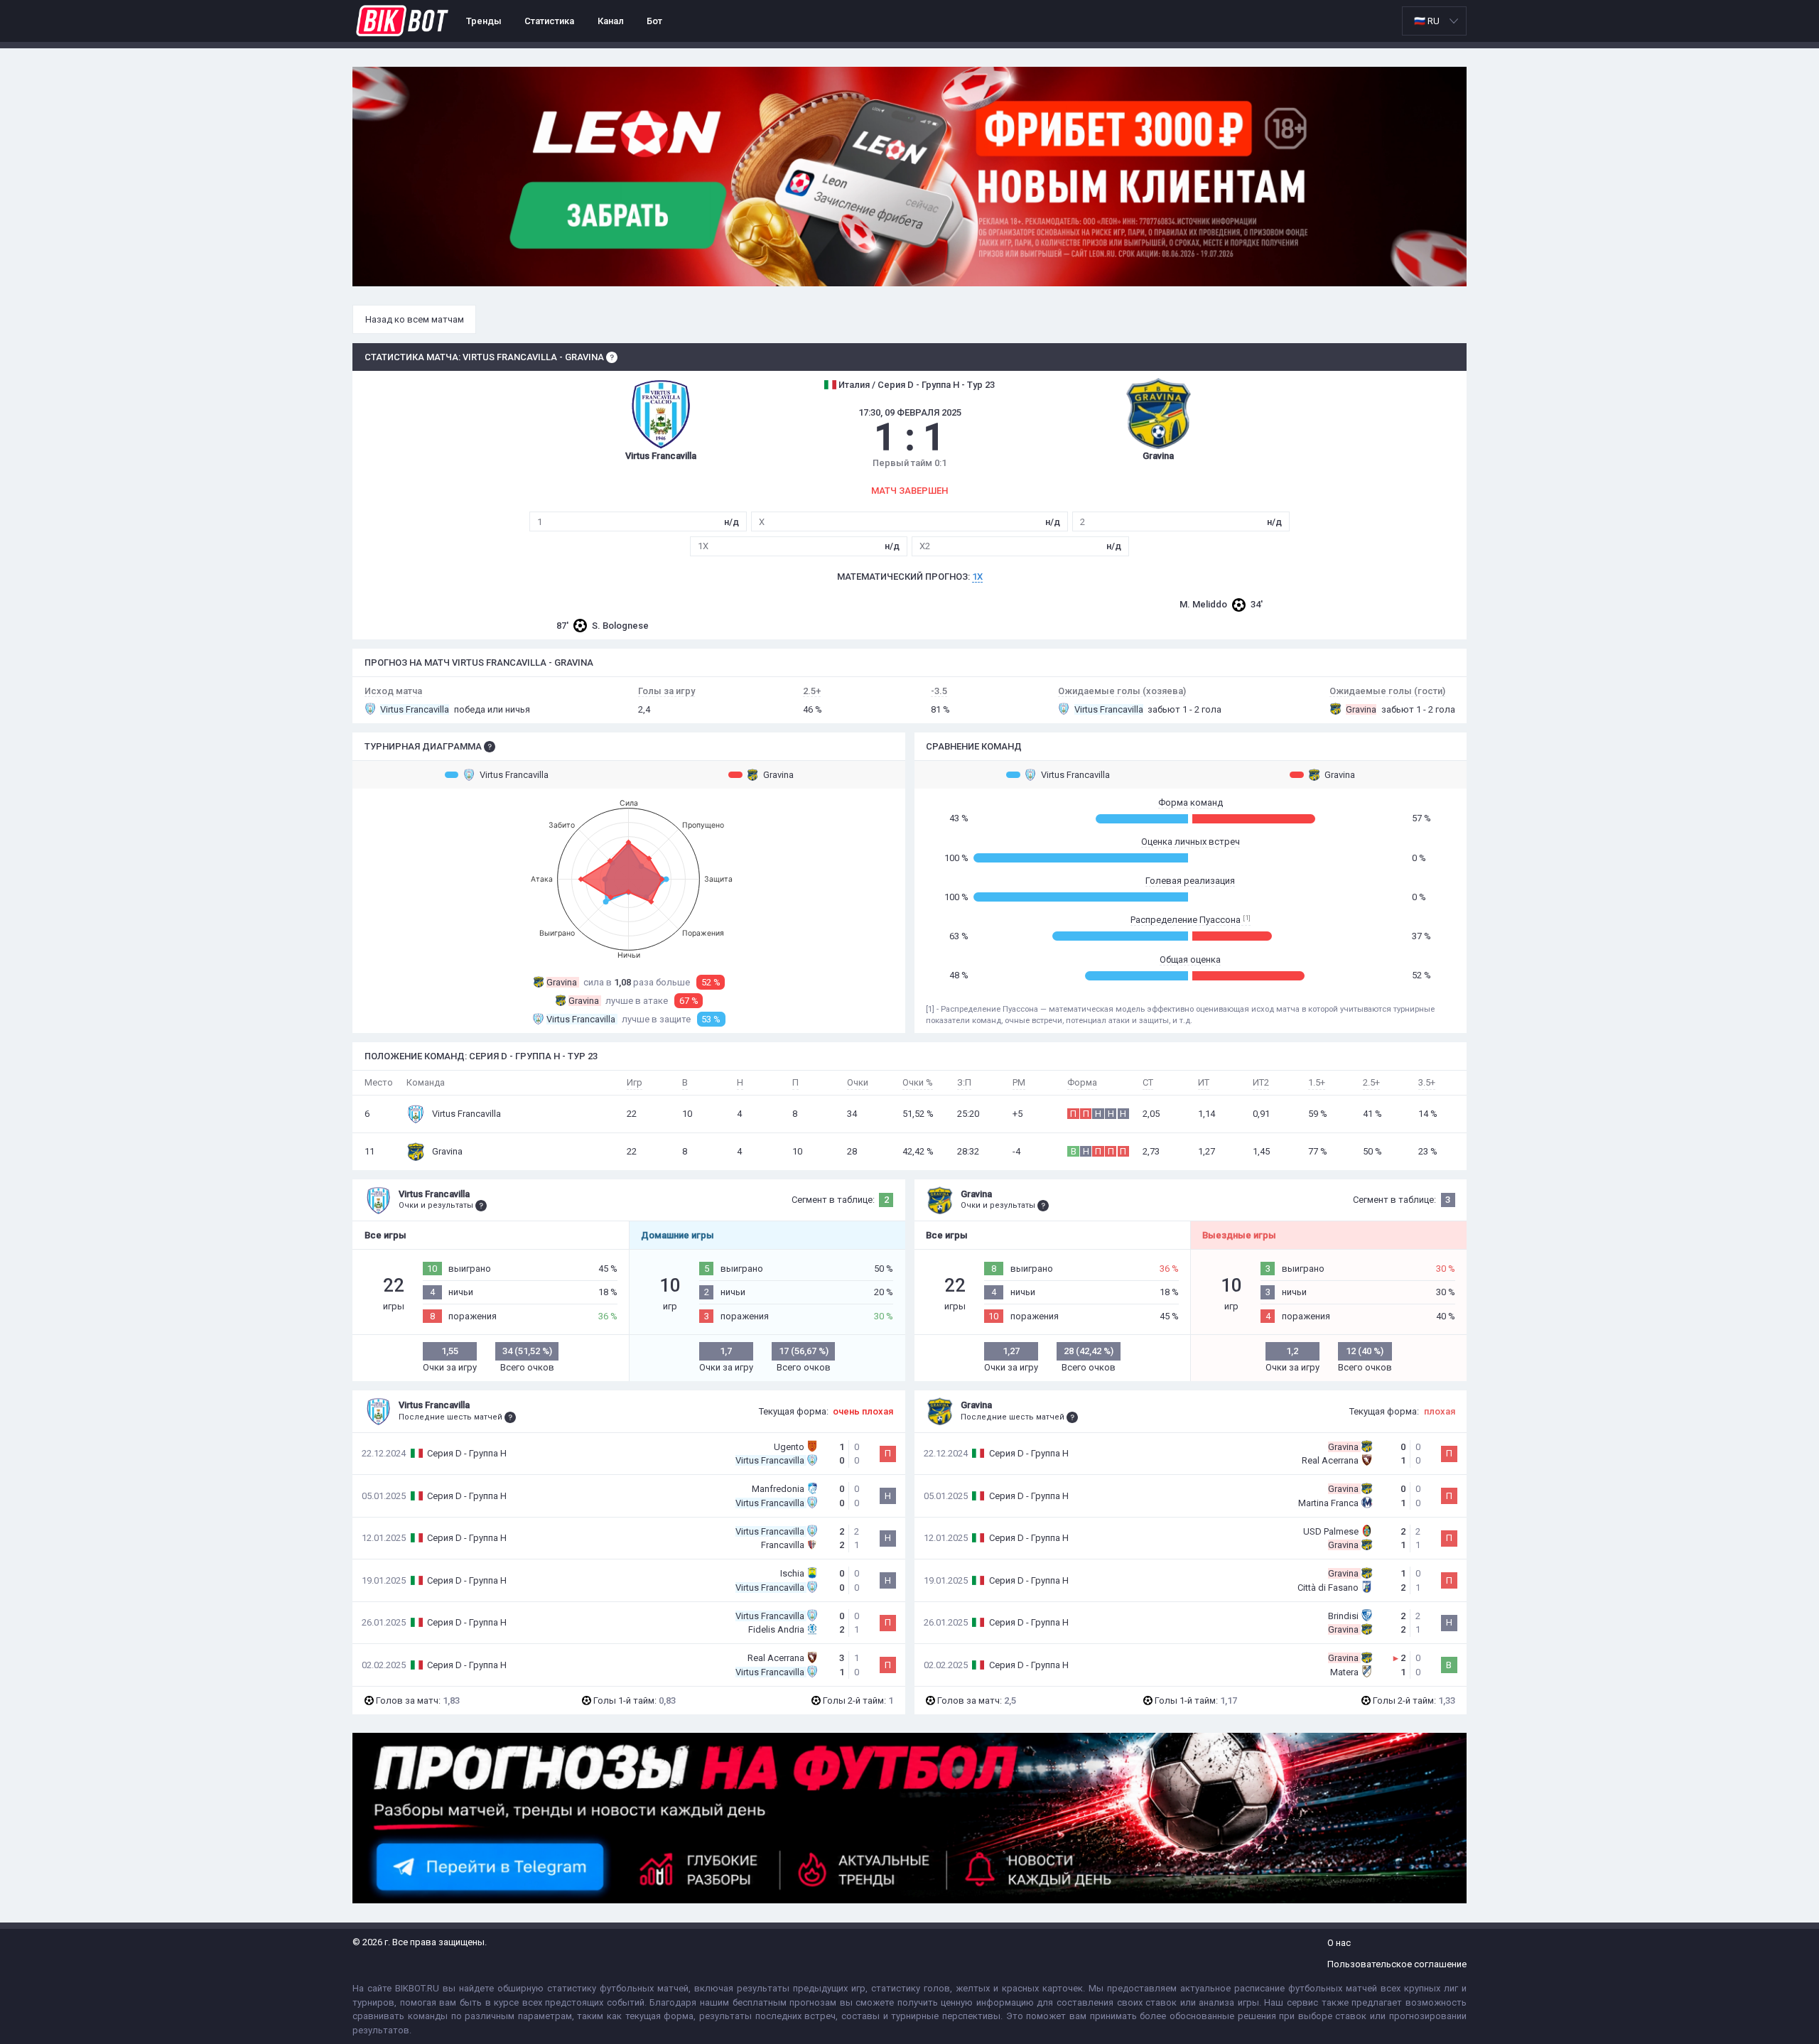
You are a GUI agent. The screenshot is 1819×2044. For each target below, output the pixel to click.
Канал (611, 21)
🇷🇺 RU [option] (1427, 21)
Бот (654, 21)
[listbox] (1434, 21)
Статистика (549, 21)
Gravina (778, 775)
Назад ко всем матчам (415, 319)
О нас (1339, 1943)
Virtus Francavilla (514, 775)
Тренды (484, 21)
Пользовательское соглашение (1397, 1964)
